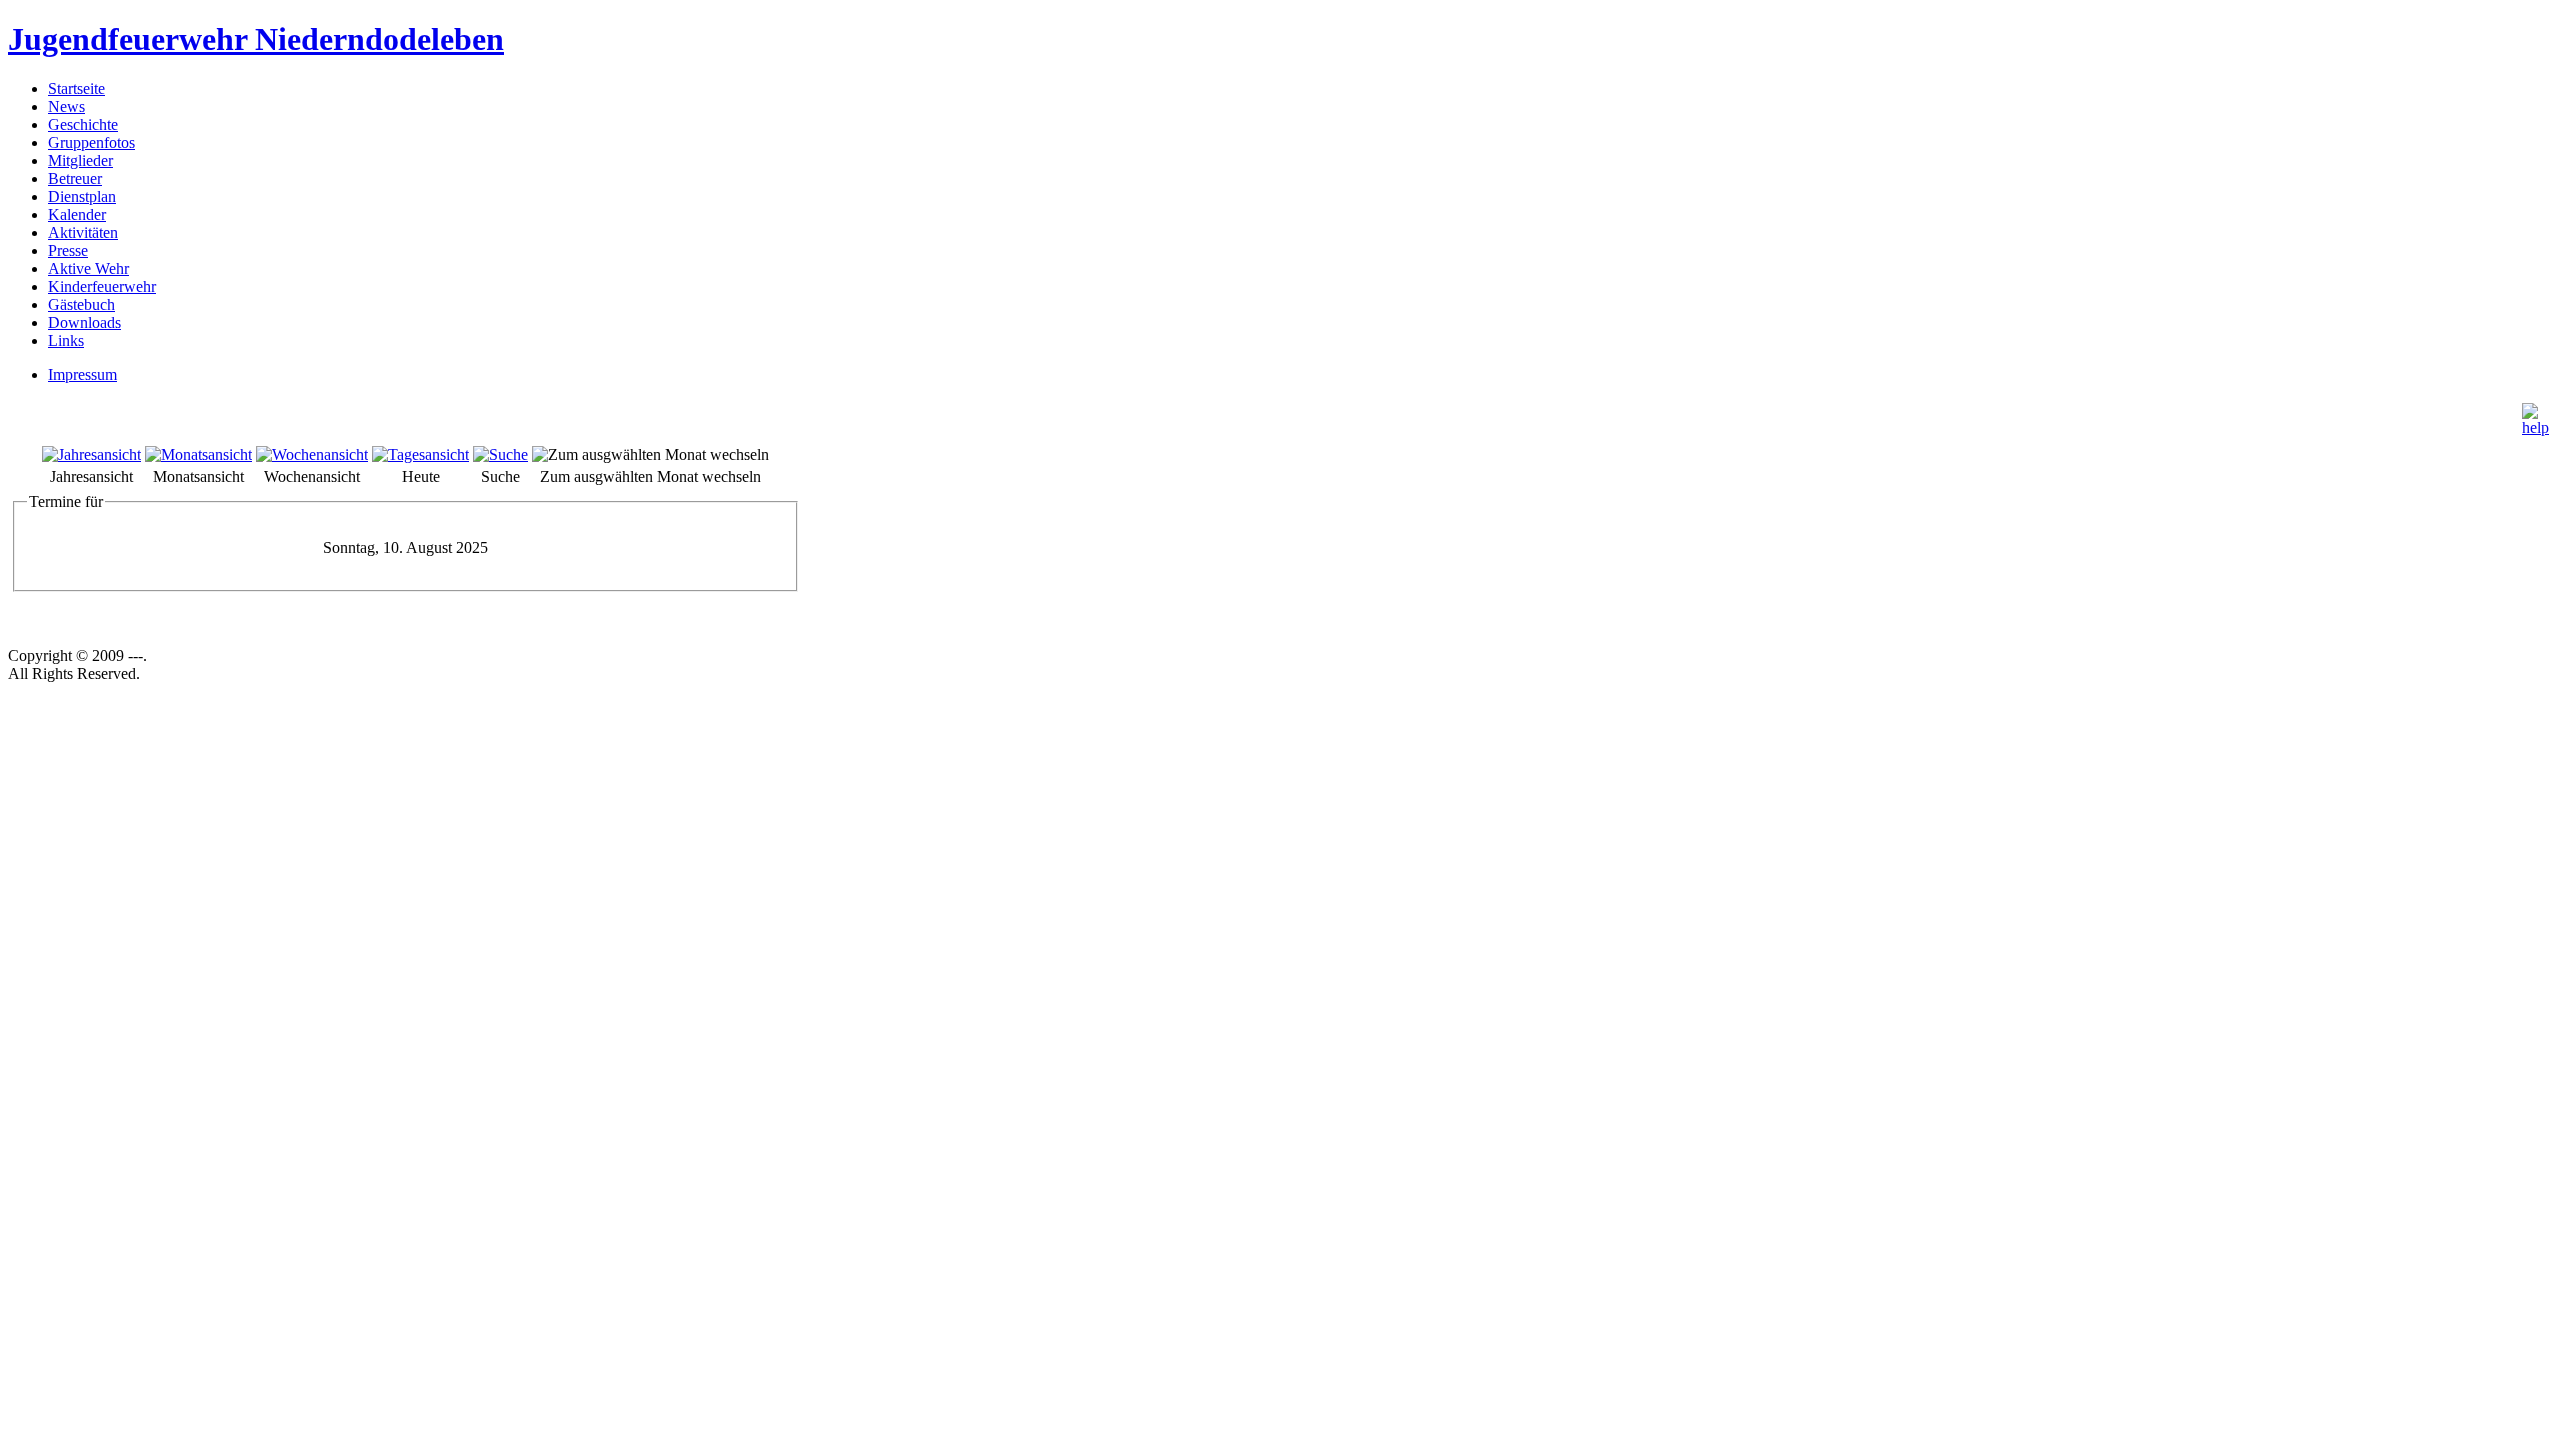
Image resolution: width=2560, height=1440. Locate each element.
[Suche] (500, 454)
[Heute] (420, 454)
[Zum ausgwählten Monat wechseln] (650, 454)
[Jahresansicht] (91, 454)
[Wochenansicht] (312, 454)
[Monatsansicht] (198, 454)
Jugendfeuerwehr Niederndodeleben (256, 39)
